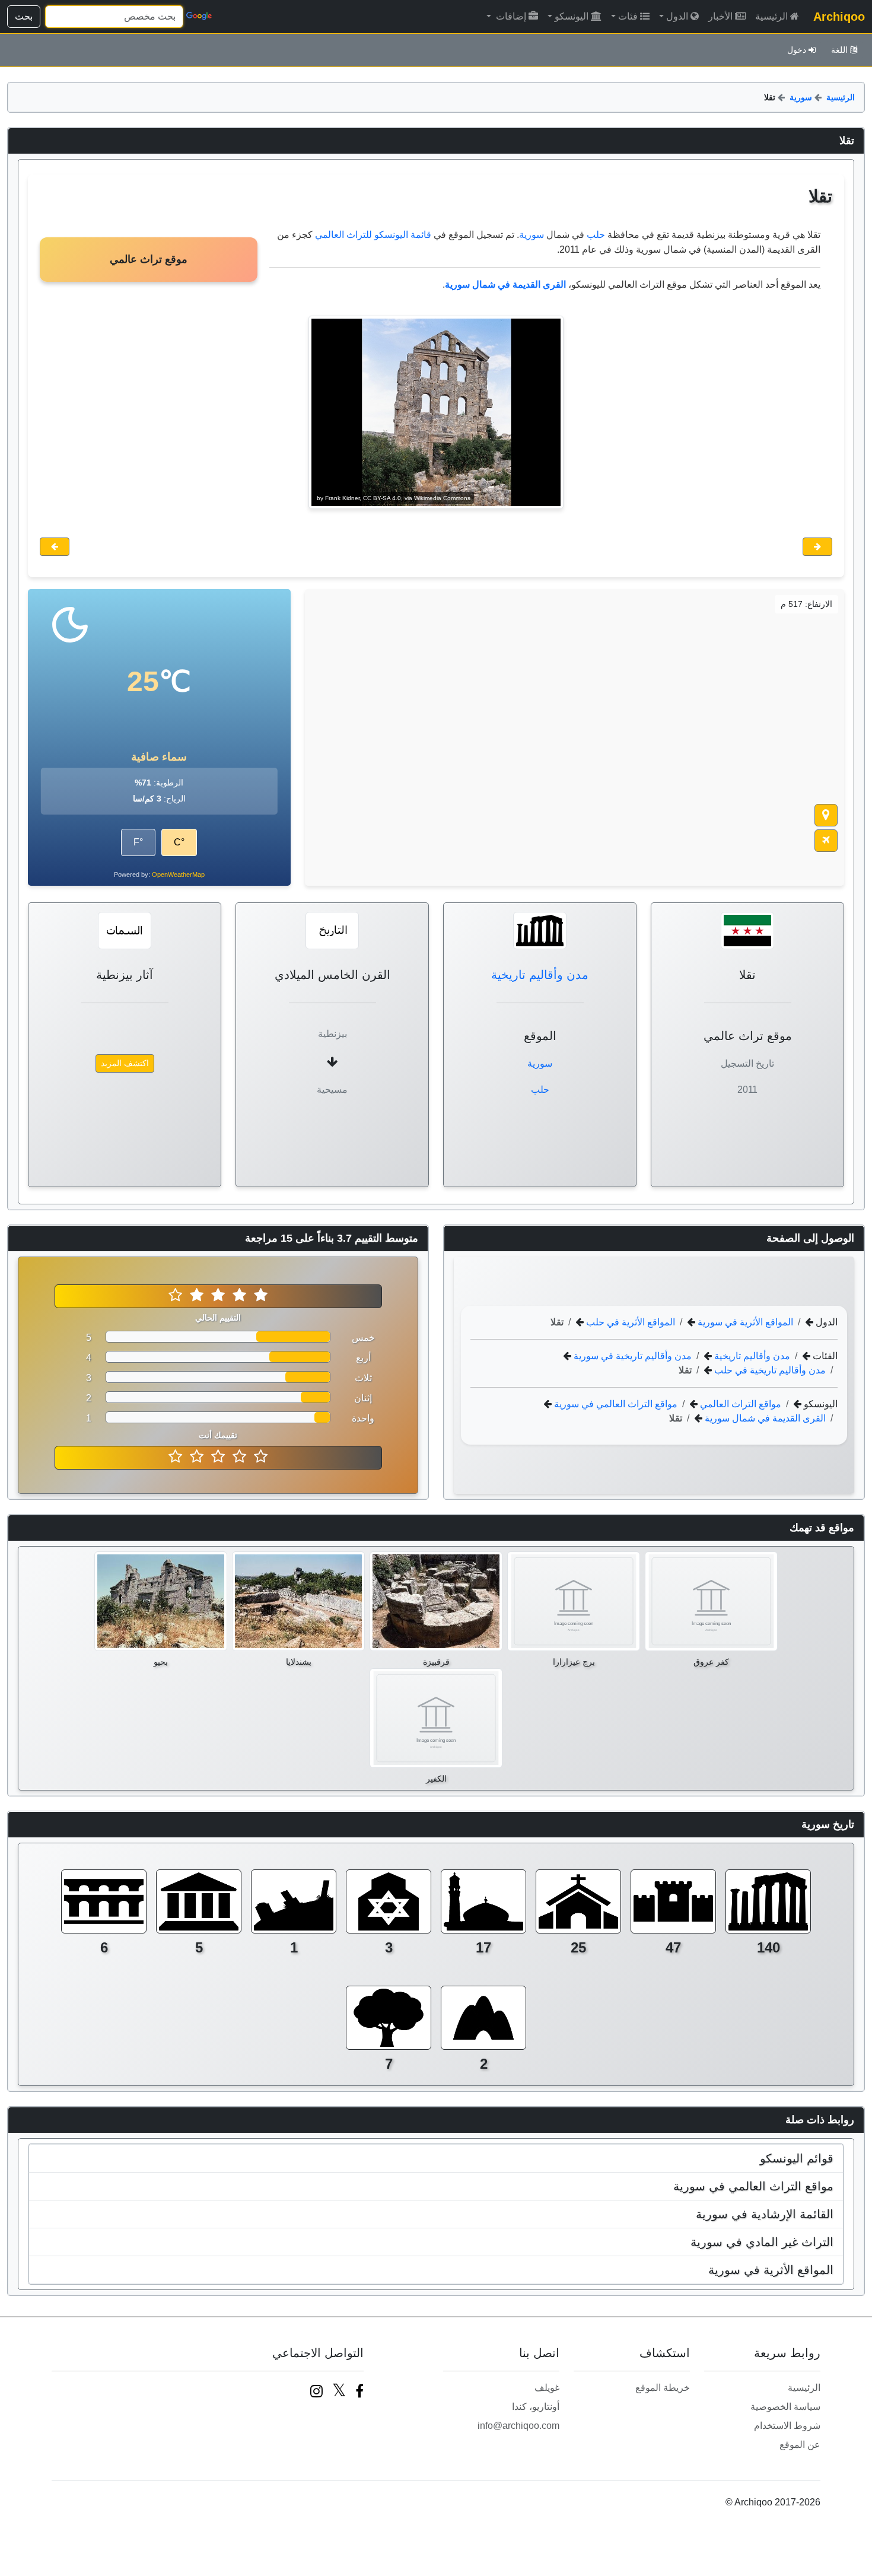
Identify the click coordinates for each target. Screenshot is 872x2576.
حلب (596, 235)
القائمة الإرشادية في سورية (765, 2214)
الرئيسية (771, 16)
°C (179, 842)
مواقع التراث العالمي (739, 1404)
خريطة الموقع (663, 2388)
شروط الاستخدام (787, 2426)
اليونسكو (572, 16)
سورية (801, 97)
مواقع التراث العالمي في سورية (615, 1404)
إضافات (510, 16)
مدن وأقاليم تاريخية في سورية (631, 1356)
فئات (628, 16)
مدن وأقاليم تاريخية (540, 975)
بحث (24, 16)
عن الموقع (800, 2445)
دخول (797, 50)
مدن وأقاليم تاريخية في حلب (769, 1370)
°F (138, 842)
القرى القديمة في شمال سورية (764, 1418)
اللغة (839, 50)
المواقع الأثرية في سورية (744, 1322)
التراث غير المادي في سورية (762, 2242)
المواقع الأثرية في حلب (629, 1322)
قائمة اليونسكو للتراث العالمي (373, 235)
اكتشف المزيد (125, 1063)
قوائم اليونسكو (797, 2158)
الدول (677, 16)
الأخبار (720, 16)
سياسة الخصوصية (785, 2407)
